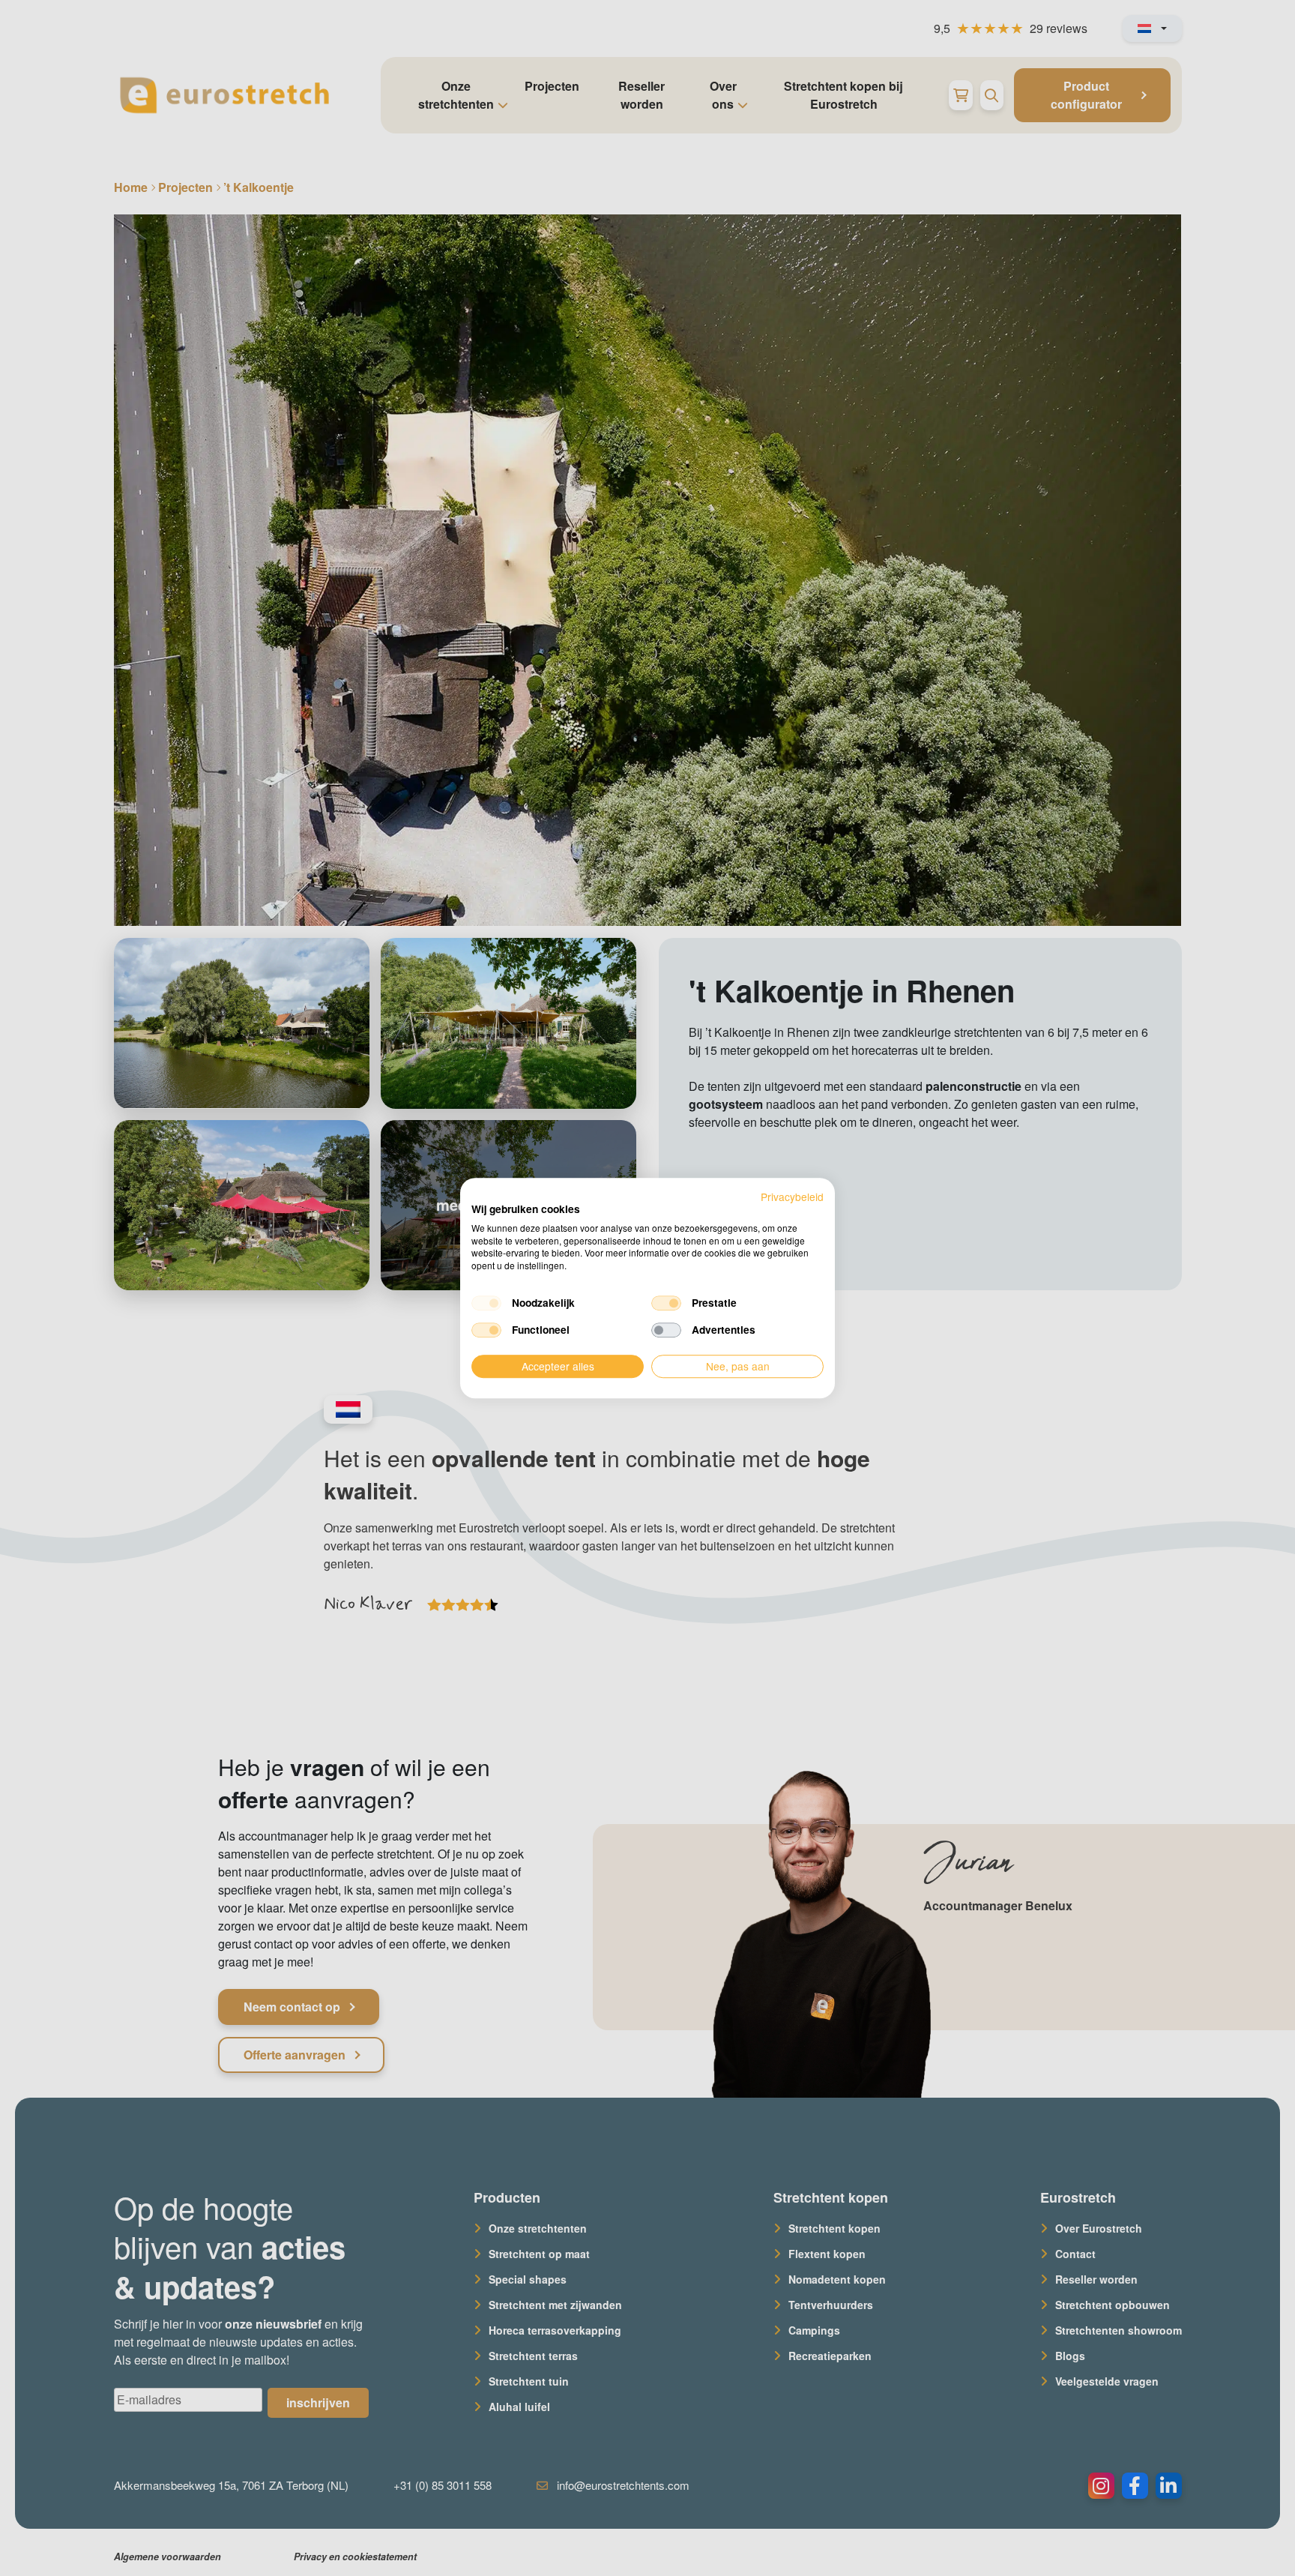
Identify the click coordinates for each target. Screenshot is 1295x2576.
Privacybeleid (792, 1197)
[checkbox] (486, 1303)
